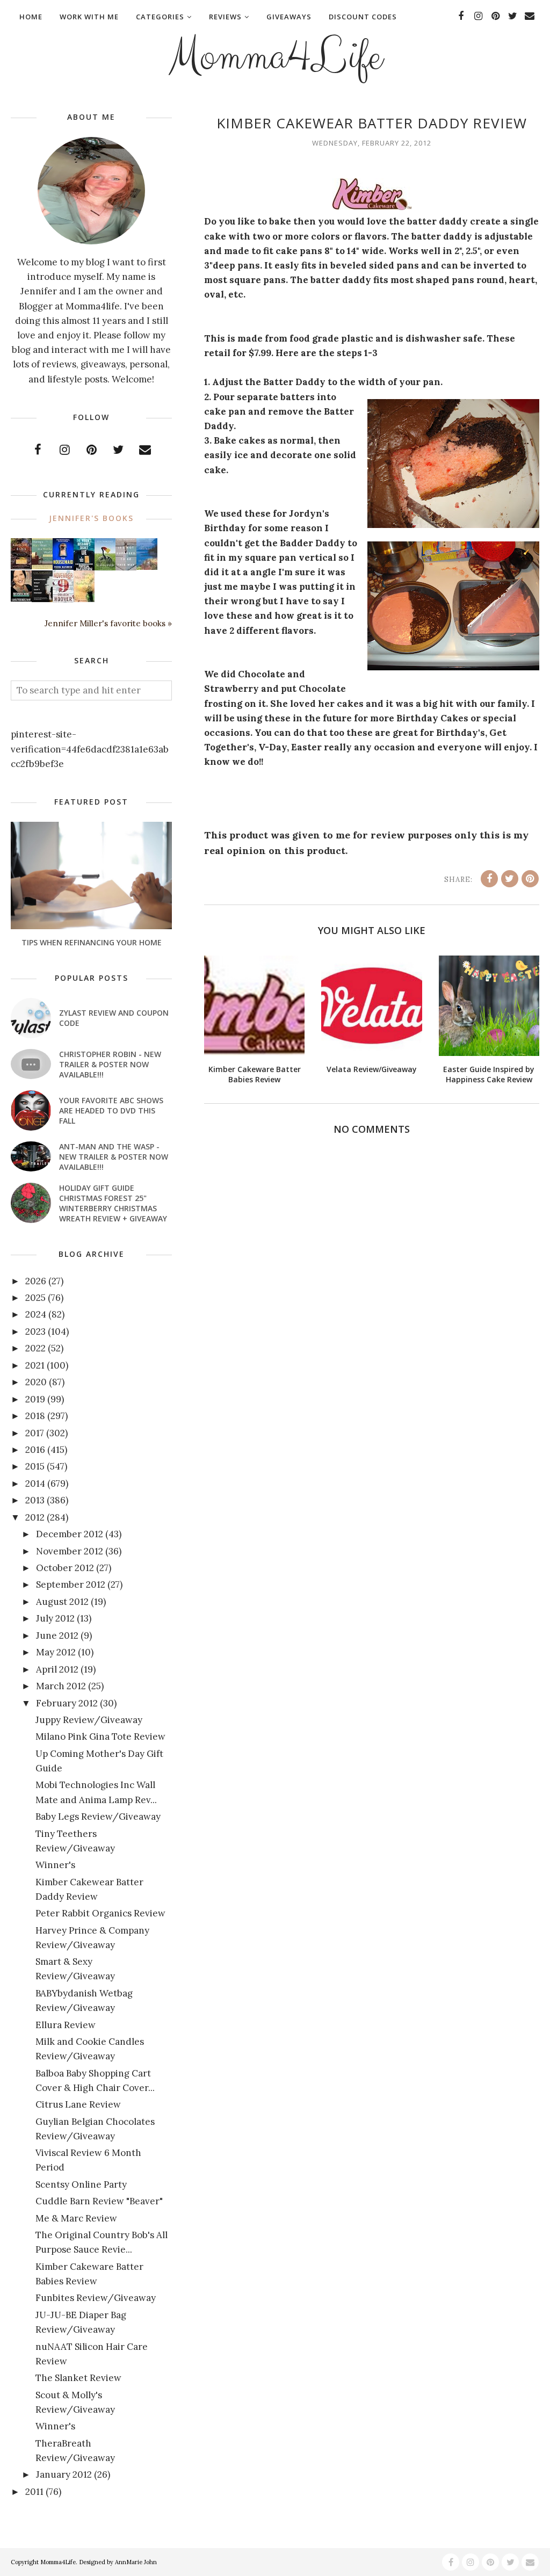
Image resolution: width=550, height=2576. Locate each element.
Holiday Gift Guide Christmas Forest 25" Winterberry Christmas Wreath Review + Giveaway (113, 1203)
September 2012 (71, 1584)
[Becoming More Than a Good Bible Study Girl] (21, 598)
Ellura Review (66, 2025)
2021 (35, 1365)
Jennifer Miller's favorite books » (108, 623)
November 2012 (70, 1551)
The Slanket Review (78, 2378)
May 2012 (56, 1652)
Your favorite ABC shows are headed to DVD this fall (111, 1110)
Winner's (55, 1865)
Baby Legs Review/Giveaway (98, 1817)
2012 (35, 1517)
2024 (36, 1314)
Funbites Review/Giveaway (96, 2298)
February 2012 (67, 1703)
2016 (35, 1450)
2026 (36, 1281)
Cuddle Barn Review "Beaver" (99, 2201)
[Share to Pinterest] (530, 879)
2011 (34, 2492)
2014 (35, 1484)
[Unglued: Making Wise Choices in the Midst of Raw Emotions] (105, 568)
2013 (35, 1500)
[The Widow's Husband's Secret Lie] (84, 568)
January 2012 (64, 2474)
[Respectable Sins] (21, 566)
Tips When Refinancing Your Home (92, 942)
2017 (35, 1433)
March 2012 (61, 1686)
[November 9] (63, 600)
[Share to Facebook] (489, 879)
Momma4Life (275, 57)
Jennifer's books (91, 518)
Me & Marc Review (76, 2218)
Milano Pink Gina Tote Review (100, 1736)
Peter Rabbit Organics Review (100, 1913)
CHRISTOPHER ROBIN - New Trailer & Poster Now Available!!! (110, 1064)
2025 (35, 1298)
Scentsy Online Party (81, 2184)
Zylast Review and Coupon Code (114, 1018)
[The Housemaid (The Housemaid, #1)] (63, 567)
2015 (35, 1466)
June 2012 (57, 1636)
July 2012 (55, 1618)
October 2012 (65, 1568)
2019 (35, 1399)
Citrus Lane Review (78, 2104)
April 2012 (57, 1669)
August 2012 (62, 1602)
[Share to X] (510, 879)
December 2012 (70, 1534)
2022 (35, 1348)
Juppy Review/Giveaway (89, 1720)
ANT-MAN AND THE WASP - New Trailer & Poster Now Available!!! (114, 1157)
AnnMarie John (136, 2562)
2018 (35, 1416)
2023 (35, 1332)
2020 (36, 1382)
